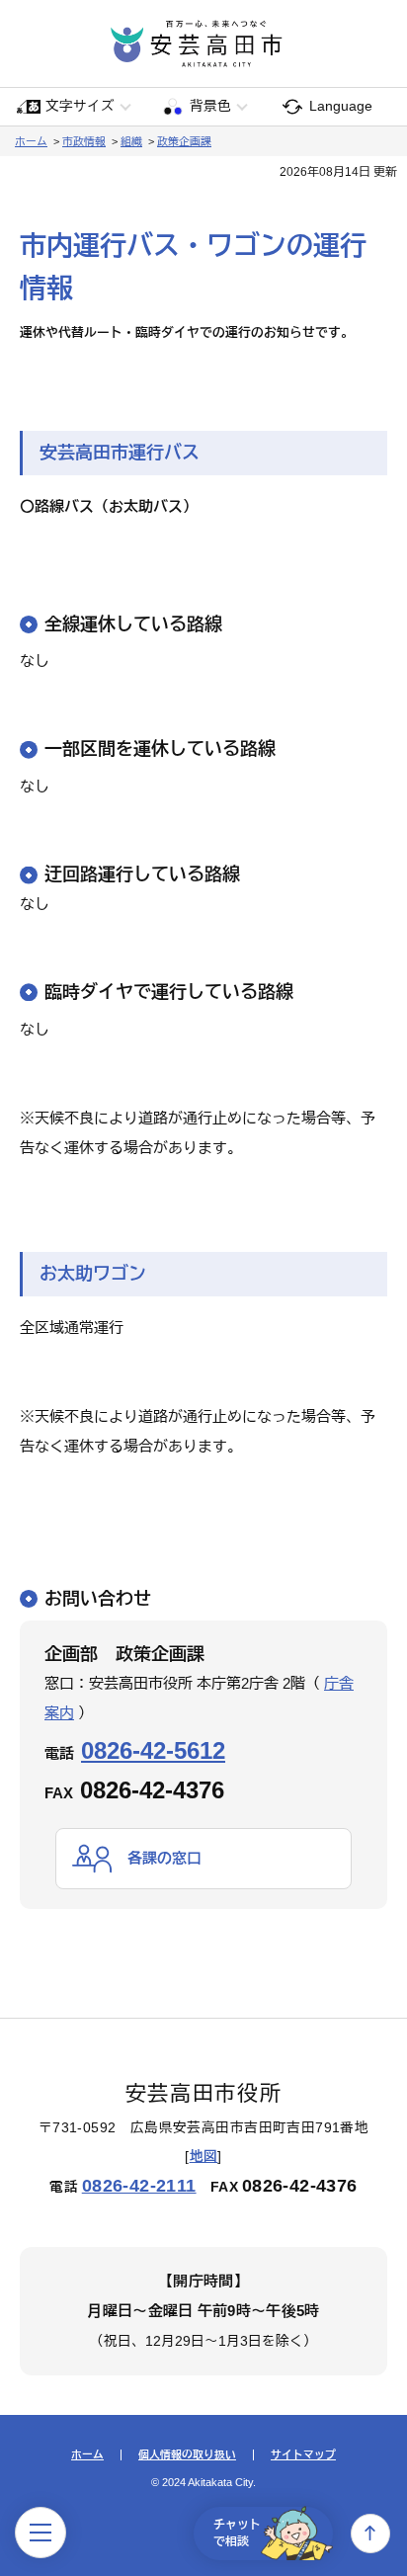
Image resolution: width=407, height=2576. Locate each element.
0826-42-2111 (139, 2186)
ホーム (31, 141)
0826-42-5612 (153, 1750)
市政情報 (84, 141)
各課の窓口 (164, 1858)
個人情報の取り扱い (187, 2455)
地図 (204, 2157)
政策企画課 (184, 141)
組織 (131, 141)
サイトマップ (303, 2455)
